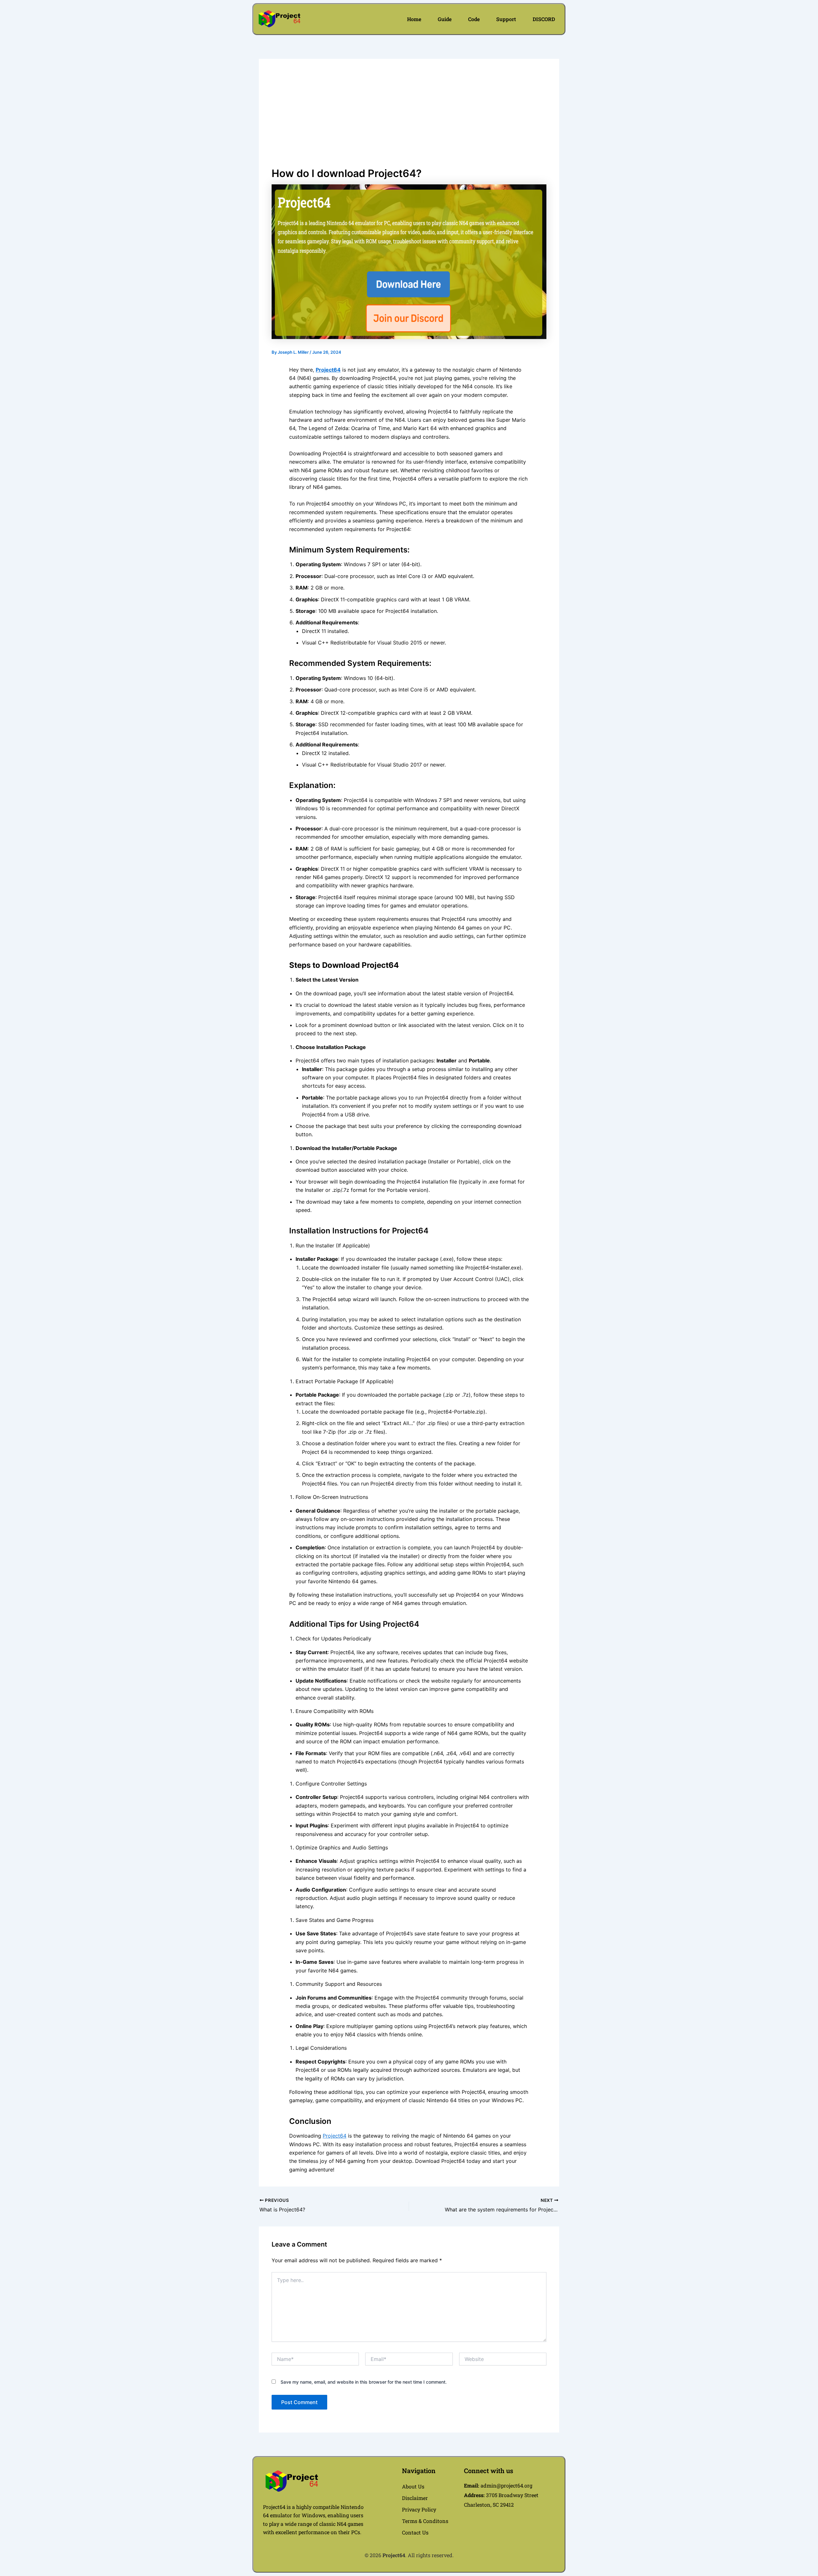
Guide (445, 19)
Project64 (328, 370)
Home (414, 19)
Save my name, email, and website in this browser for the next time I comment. (364, 2382)
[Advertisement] (409, 120)
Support (506, 19)
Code (474, 19)
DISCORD (544, 19)
